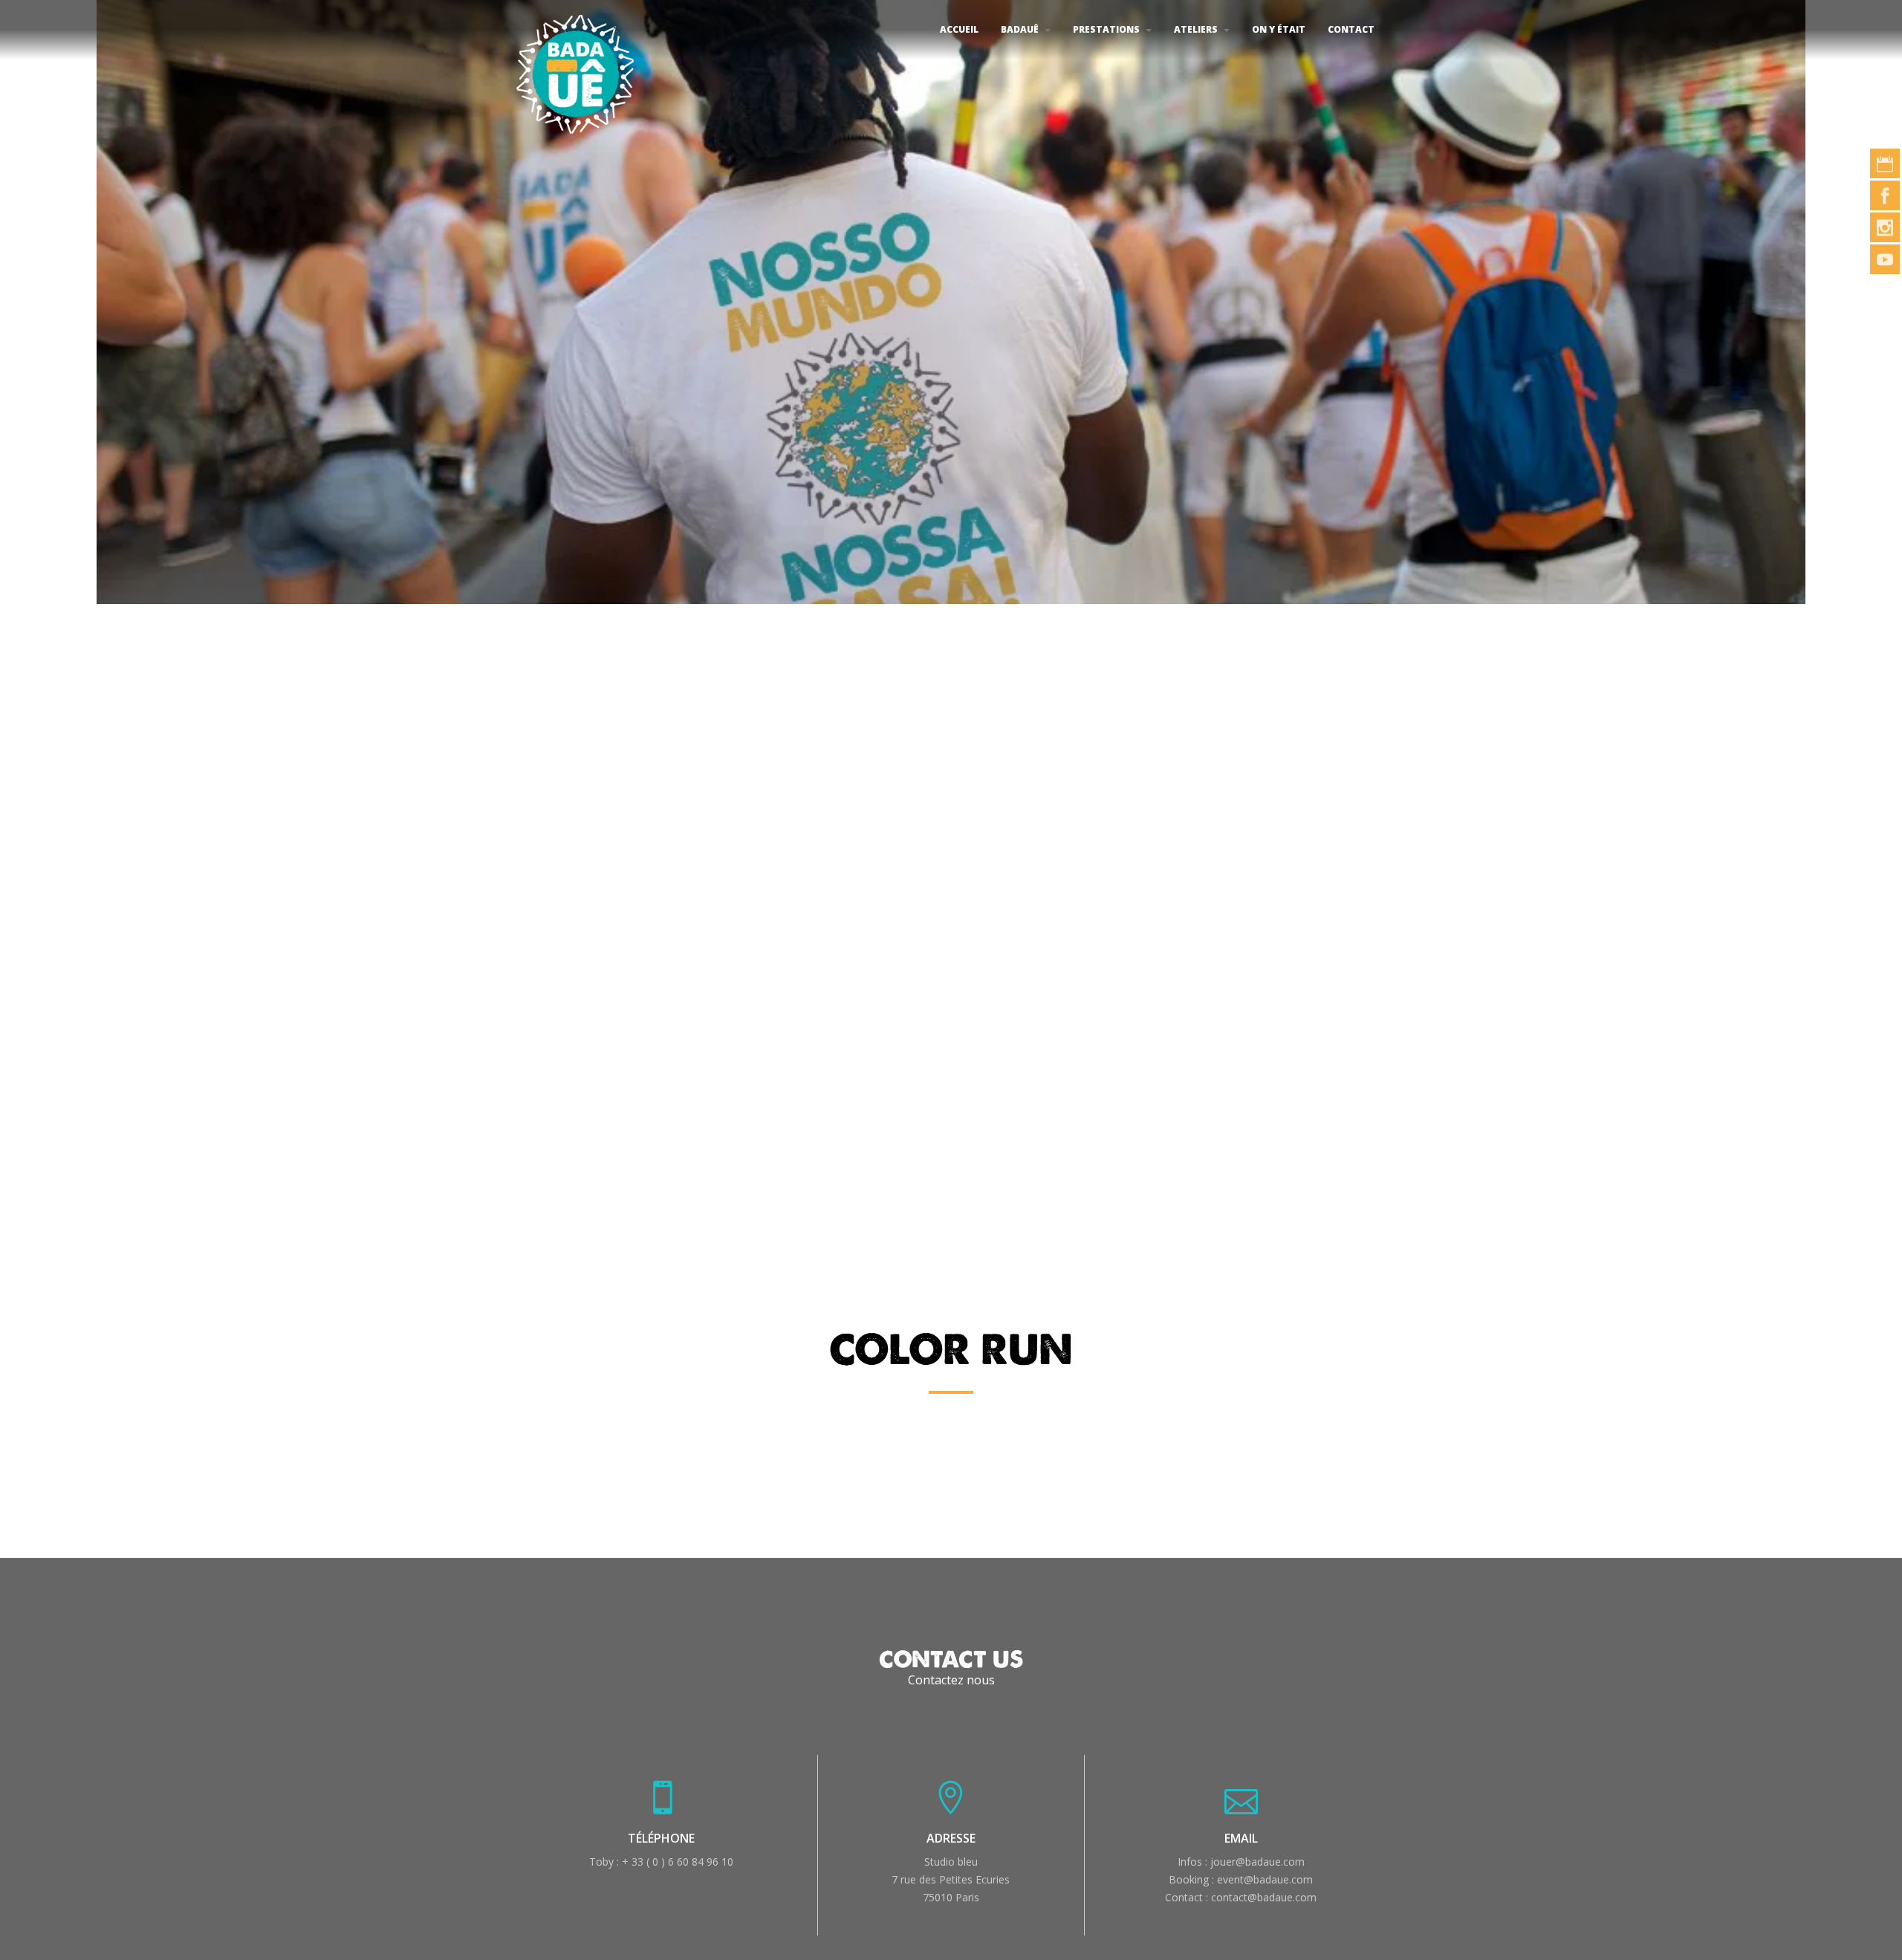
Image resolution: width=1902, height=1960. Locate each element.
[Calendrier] (1885, 163)
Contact (1351, 29)
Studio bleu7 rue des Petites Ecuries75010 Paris (951, 1879)
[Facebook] (1885, 195)
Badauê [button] (1020, 29)
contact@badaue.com (1264, 1897)
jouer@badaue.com (1257, 1862)
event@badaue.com (1265, 1879)
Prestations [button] (1106, 29)
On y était (1279, 29)
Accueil (959, 29)
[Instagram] (1885, 227)
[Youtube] (1885, 259)
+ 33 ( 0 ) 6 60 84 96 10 (678, 1862)
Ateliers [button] (1196, 29)
